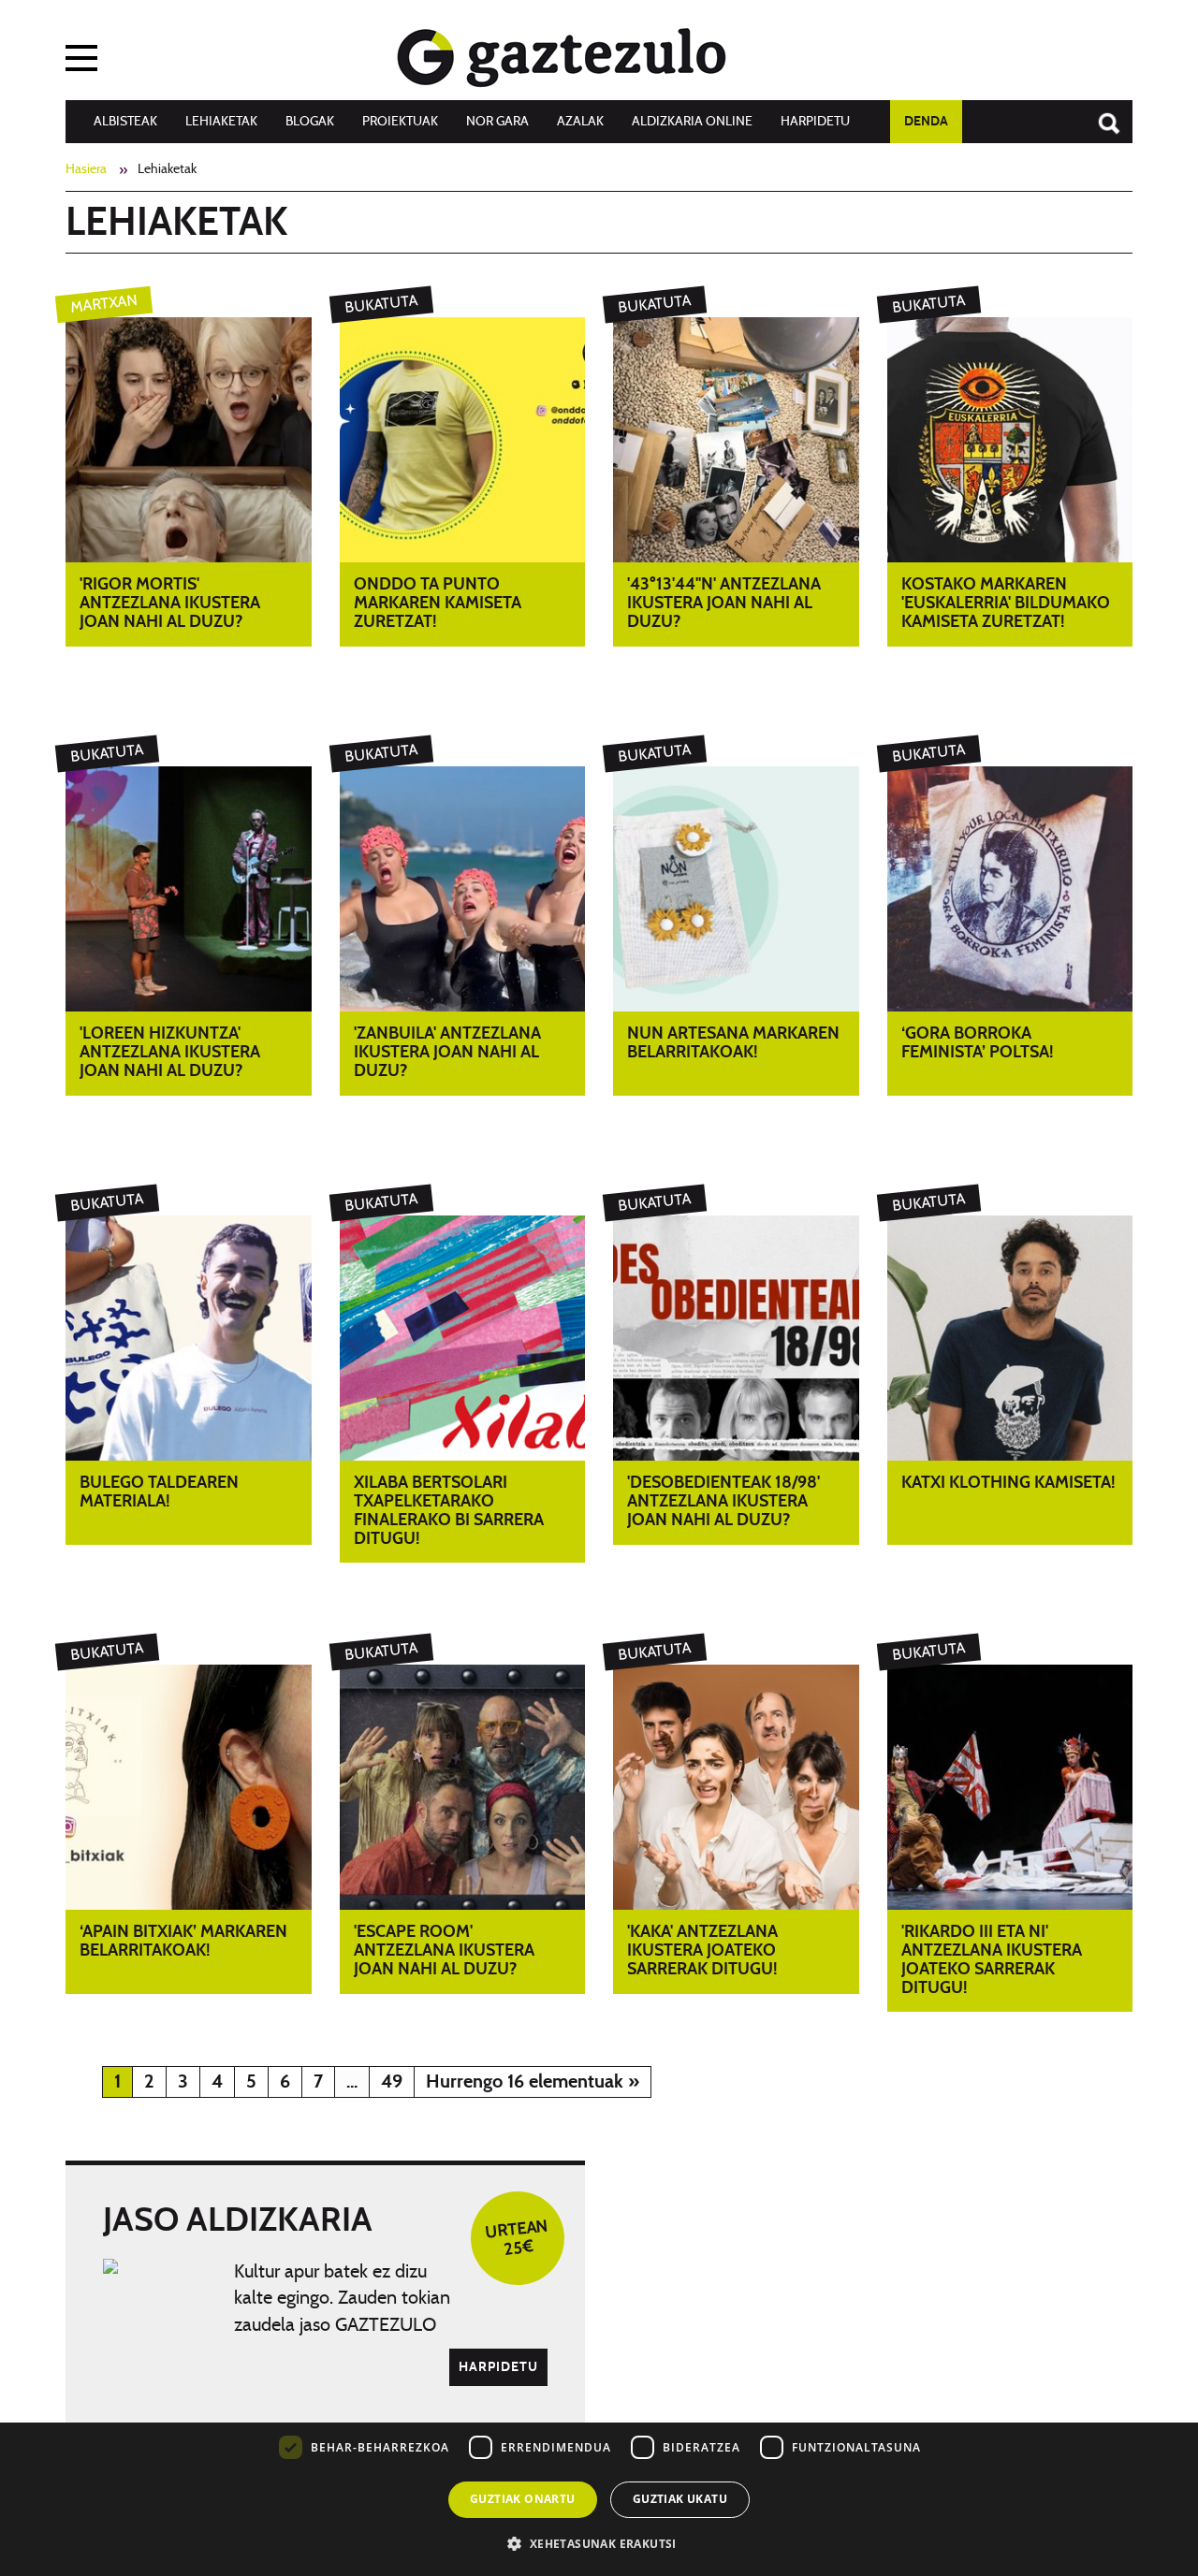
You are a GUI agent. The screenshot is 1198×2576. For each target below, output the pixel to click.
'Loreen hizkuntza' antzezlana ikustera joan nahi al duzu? (170, 1053)
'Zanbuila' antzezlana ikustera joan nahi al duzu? (447, 1053)
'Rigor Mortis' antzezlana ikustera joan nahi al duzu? (170, 604)
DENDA (926, 122)
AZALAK (580, 122)
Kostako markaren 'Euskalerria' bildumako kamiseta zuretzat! (1006, 604)
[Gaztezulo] (562, 53)
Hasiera (86, 169)
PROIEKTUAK (400, 122)
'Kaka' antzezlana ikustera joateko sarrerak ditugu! (702, 1951)
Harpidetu (815, 122)
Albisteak (125, 122)
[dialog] (599, 2439)
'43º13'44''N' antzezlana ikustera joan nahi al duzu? (724, 604)
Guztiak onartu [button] (523, 2499)
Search (1100, 114)
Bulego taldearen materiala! (159, 1492)
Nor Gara (497, 122)
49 (392, 2082)
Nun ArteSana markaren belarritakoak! (733, 1043)
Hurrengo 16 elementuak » (533, 2082)
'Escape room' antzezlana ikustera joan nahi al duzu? (444, 1951)
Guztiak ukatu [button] (680, 2499)
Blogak (310, 122)
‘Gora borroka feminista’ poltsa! (978, 1043)
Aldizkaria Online (692, 122)
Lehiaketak (221, 122)
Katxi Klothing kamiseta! (1008, 1483)
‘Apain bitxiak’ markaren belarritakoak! (183, 1942)
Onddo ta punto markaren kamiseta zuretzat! (438, 604)
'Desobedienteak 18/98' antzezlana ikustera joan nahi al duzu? (723, 1502)
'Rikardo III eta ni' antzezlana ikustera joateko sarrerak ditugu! (992, 1960)
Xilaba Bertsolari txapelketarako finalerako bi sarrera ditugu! (449, 1511)
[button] (599, 2543)
